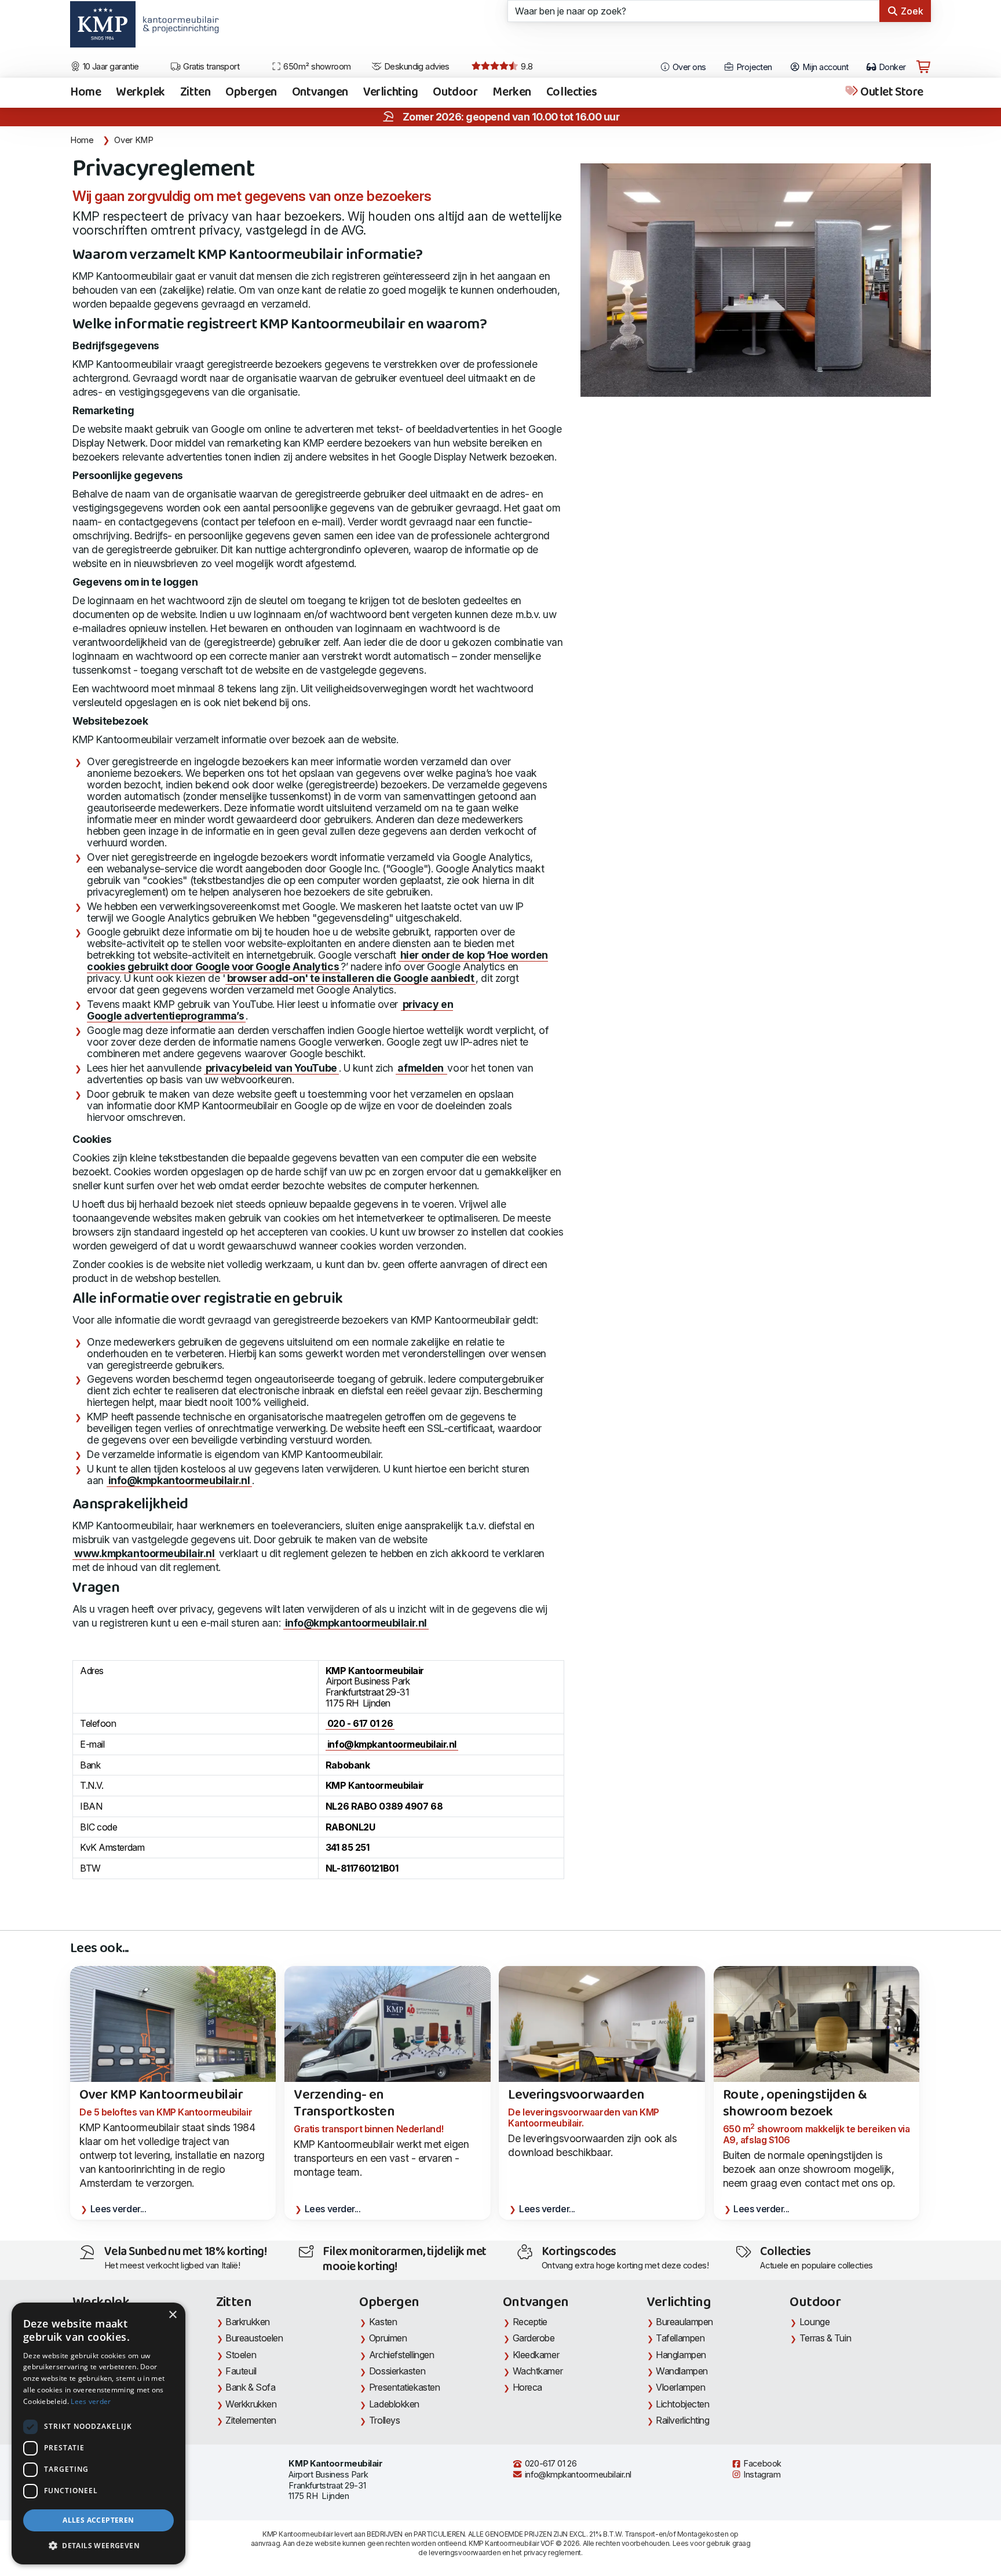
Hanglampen (681, 2355)
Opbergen (251, 93)
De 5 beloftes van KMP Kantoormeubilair (166, 2112)
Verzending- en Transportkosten (344, 2104)
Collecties (572, 93)
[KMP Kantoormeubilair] (103, 28)
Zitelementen (251, 2420)
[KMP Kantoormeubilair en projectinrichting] (178, 28)
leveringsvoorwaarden (465, 2553)
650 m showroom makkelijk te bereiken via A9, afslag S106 (816, 2134)
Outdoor (455, 93)
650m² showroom (316, 67)
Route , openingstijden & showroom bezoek (795, 2104)
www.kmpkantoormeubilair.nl (144, 1553)
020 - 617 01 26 (360, 1723)
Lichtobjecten (682, 2404)
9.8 (526, 67)
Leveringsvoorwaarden (576, 2095)
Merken (512, 93)
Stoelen (241, 2355)
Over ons (688, 67)
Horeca (527, 2387)
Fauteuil (241, 2371)
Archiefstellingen (401, 2355)
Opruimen (388, 2338)
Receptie (530, 2322)
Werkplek (140, 93)
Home (85, 93)
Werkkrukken (251, 2404)
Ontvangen (320, 93)
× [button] (172, 2315)
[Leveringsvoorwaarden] (602, 2034)
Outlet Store (891, 93)
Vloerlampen (680, 2387)
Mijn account (825, 67)
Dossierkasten (397, 2371)
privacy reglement (552, 2553)
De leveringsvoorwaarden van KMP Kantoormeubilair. (583, 2118)
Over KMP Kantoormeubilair (161, 2095)
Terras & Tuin (825, 2338)
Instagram (761, 2475)
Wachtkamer (538, 2371)
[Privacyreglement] (756, 280)
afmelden (421, 1068)
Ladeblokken (394, 2404)
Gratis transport (211, 67)
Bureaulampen (684, 2322)
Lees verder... (118, 2209)
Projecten (753, 67)
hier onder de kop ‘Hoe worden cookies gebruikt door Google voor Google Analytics (317, 961)
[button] (98, 2546)
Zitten (195, 93)
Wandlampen (682, 2371)
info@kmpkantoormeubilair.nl (179, 1480)
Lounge (814, 2322)
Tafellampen (680, 2338)
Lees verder (91, 2401)
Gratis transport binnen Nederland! (368, 2129)
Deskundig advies (416, 67)
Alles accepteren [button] (98, 2520)
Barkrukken (248, 2322)
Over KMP (134, 140)
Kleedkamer (536, 2355)
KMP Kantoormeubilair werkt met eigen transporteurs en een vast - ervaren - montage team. (381, 2158)
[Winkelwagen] (923, 67)
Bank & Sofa (250, 2387)
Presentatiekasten (404, 2387)
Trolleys (384, 2420)
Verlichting (390, 93)
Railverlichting (682, 2420)
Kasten (383, 2322)
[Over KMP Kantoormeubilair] (173, 2043)
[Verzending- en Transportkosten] (387, 2043)
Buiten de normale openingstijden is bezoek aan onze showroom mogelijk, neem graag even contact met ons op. (809, 2169)
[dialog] (98, 2434)
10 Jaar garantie (110, 67)
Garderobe (534, 2338)
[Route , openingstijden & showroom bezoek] (816, 2043)
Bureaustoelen (254, 2338)
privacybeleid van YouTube (271, 1068)
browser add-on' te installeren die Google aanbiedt (351, 978)
